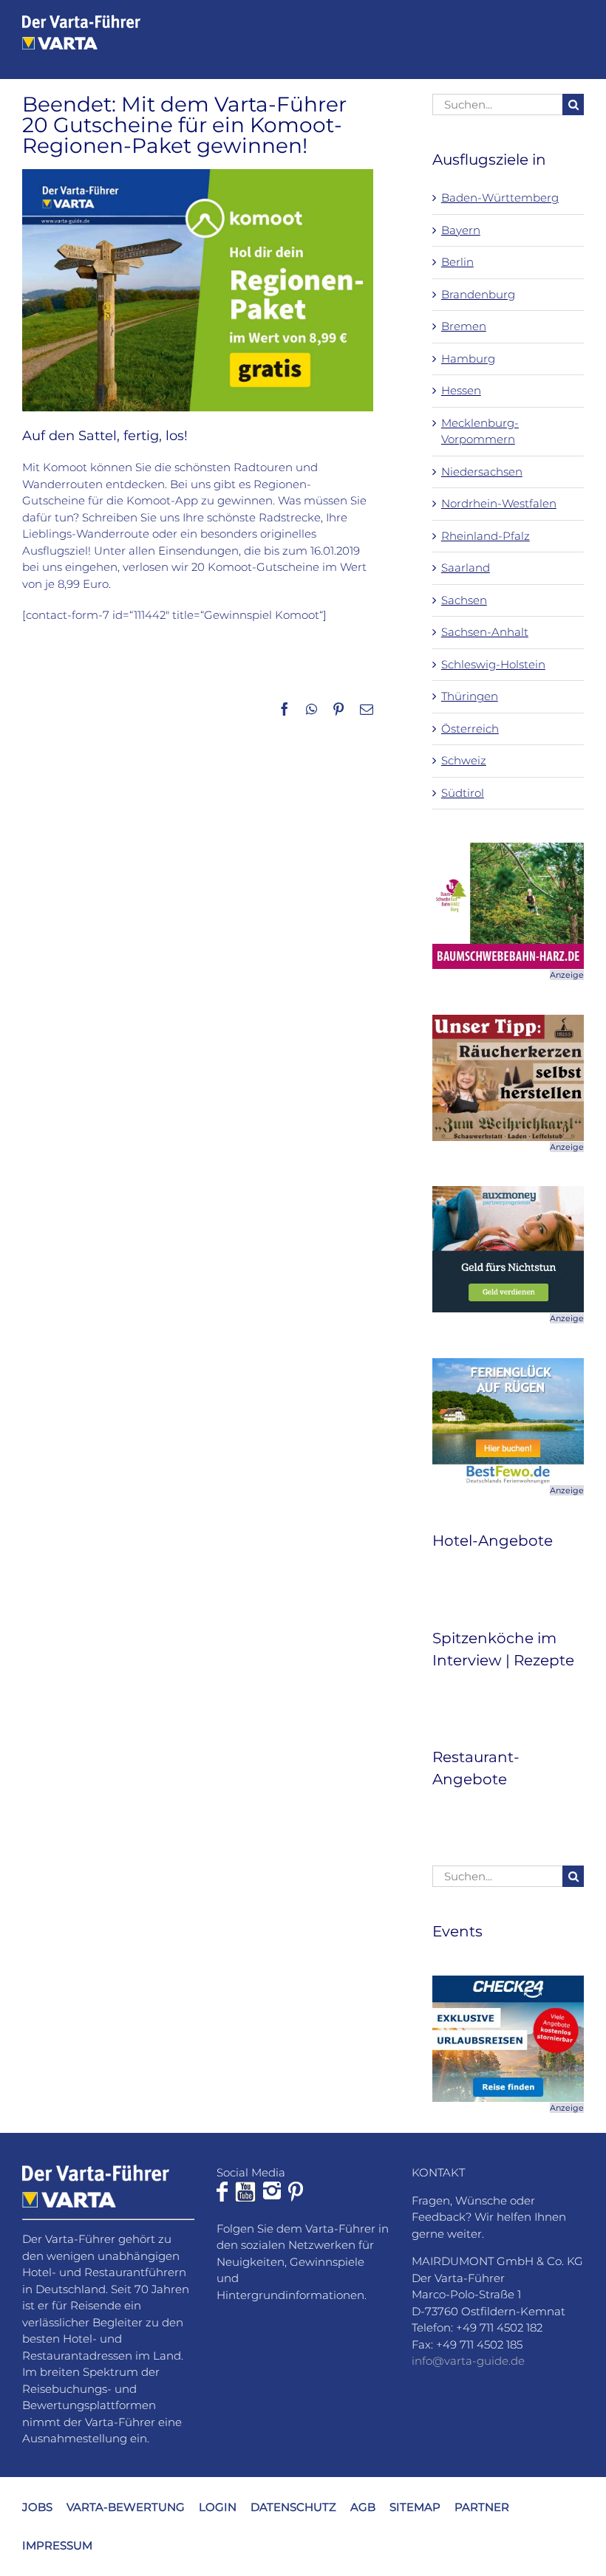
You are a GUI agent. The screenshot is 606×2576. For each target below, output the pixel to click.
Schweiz (464, 760)
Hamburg (468, 359)
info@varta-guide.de (468, 2361)
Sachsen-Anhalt (485, 632)
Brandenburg (478, 294)
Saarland (466, 568)
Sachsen (464, 600)
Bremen (464, 326)
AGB (363, 2506)
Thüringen (470, 696)
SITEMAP (415, 2506)
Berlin (457, 262)
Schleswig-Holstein (493, 664)
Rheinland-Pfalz (486, 536)
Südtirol (463, 793)
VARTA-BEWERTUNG (126, 2506)
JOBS (37, 2506)
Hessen (461, 390)
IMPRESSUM (57, 2545)
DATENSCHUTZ (293, 2506)
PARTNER (482, 2506)
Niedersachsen (482, 472)
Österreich (470, 729)
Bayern (461, 230)
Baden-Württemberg (500, 198)
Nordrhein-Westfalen (499, 503)
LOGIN (218, 2506)
